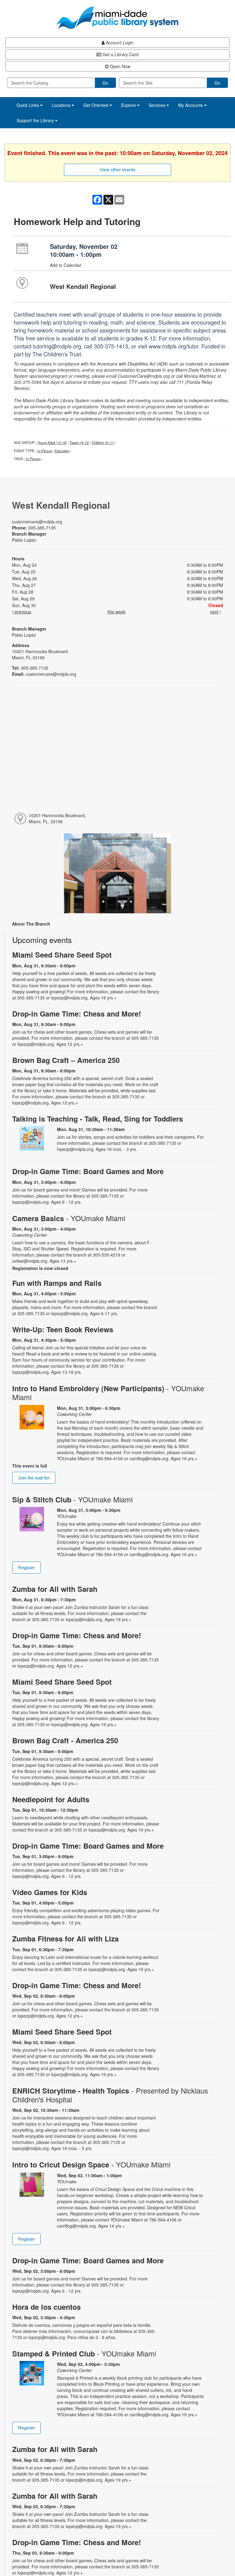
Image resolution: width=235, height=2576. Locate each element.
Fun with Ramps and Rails (57, 1283)
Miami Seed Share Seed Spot (62, 955)
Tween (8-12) (79, 442)
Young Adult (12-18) (52, 442)
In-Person (45, 451)
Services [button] (158, 105)
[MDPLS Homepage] (117, 18)
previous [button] (22, 612)
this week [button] (116, 612)
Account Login (119, 42)
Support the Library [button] (36, 120)
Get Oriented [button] (96, 105)
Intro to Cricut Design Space (91, 2165)
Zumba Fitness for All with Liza (65, 1939)
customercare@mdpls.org (37, 522)
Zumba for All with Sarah (55, 1589)
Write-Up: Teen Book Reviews (63, 1329)
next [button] (215, 612)
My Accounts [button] (191, 105)
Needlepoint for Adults (51, 1799)
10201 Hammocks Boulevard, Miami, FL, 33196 (57, 818)
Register (26, 1568)
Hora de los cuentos (47, 2307)
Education (62, 451)
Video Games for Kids (50, 1892)
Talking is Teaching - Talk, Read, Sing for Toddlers (98, 1119)
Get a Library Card (120, 54)
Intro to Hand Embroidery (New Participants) (108, 1393)
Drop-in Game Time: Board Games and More (88, 1171)
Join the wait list (34, 1478)
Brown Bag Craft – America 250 (66, 1060)
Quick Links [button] (28, 105)
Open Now (119, 66)
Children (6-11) (103, 442)
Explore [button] (129, 105)
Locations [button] (62, 105)
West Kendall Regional (83, 286)
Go (105, 83)
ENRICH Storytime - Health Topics (110, 2095)
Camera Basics (69, 1218)
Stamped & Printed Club (84, 2354)
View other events (118, 170)
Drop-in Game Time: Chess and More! (77, 1014)
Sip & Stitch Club (72, 1499)
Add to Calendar (66, 265)
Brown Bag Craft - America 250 (65, 1740)
